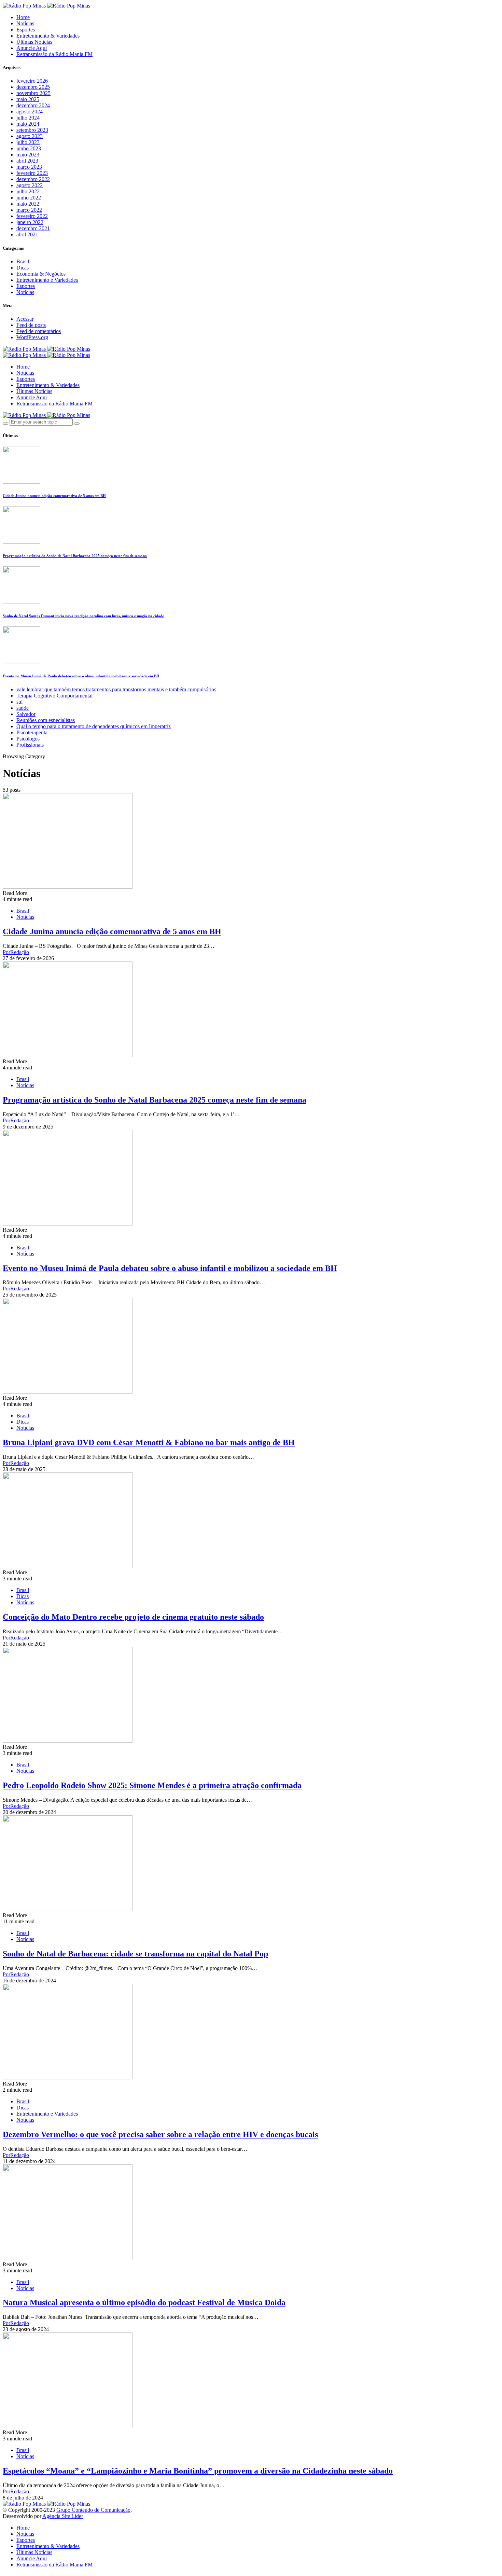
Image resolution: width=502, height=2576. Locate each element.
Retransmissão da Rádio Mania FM (54, 54)
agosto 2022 (30, 185)
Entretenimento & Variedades (48, 36)
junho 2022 (29, 198)
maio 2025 (28, 99)
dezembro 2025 (33, 87)
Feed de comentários (39, 331)
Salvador (26, 714)
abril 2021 (27, 234)
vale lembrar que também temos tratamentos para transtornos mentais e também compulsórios (116, 689)
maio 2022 (28, 204)
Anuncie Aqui (32, 48)
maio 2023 (28, 155)
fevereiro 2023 (32, 173)
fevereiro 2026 (32, 81)
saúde (23, 708)
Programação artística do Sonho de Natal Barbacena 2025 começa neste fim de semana (75, 556)
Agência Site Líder (63, 2516)
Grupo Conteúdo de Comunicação (93, 2510)
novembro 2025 (33, 93)
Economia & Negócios (41, 274)
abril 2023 (27, 161)
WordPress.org (32, 337)
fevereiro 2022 (32, 216)
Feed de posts (31, 325)
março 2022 (29, 210)
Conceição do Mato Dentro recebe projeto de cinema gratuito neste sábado (133, 1617)
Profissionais (30, 745)
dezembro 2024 (33, 105)
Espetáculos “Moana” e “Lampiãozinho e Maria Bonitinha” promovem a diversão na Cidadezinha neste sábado (198, 2471)
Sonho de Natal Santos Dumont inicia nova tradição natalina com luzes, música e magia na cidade (83, 616)
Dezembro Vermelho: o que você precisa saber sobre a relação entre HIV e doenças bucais (160, 2134)
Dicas (23, 268)
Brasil (23, 261)
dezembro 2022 (33, 179)
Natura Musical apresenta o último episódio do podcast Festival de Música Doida (144, 2302)
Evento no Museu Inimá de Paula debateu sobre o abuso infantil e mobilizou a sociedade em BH (81, 676)
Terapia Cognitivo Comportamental (54, 696)
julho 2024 (28, 118)
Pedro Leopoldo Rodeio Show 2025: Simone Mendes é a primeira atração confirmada (152, 1785)
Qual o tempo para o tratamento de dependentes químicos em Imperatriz (94, 726)
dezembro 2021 (33, 228)
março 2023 (29, 167)
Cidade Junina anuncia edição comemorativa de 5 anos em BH (54, 496)
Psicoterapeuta (32, 732)
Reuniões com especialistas (46, 720)
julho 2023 (28, 142)
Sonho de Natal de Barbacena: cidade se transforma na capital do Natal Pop (135, 1954)
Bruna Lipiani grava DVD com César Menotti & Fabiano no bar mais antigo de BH (149, 1442)
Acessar (25, 319)
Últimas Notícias (34, 42)
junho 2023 (29, 148)
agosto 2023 (30, 136)
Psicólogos (28, 739)
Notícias (25, 23)
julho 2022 (28, 191)
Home (23, 17)
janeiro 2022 (30, 222)
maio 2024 (28, 124)
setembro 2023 (32, 130)
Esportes (26, 30)
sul (19, 702)
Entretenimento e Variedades (47, 280)
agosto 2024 (30, 112)
